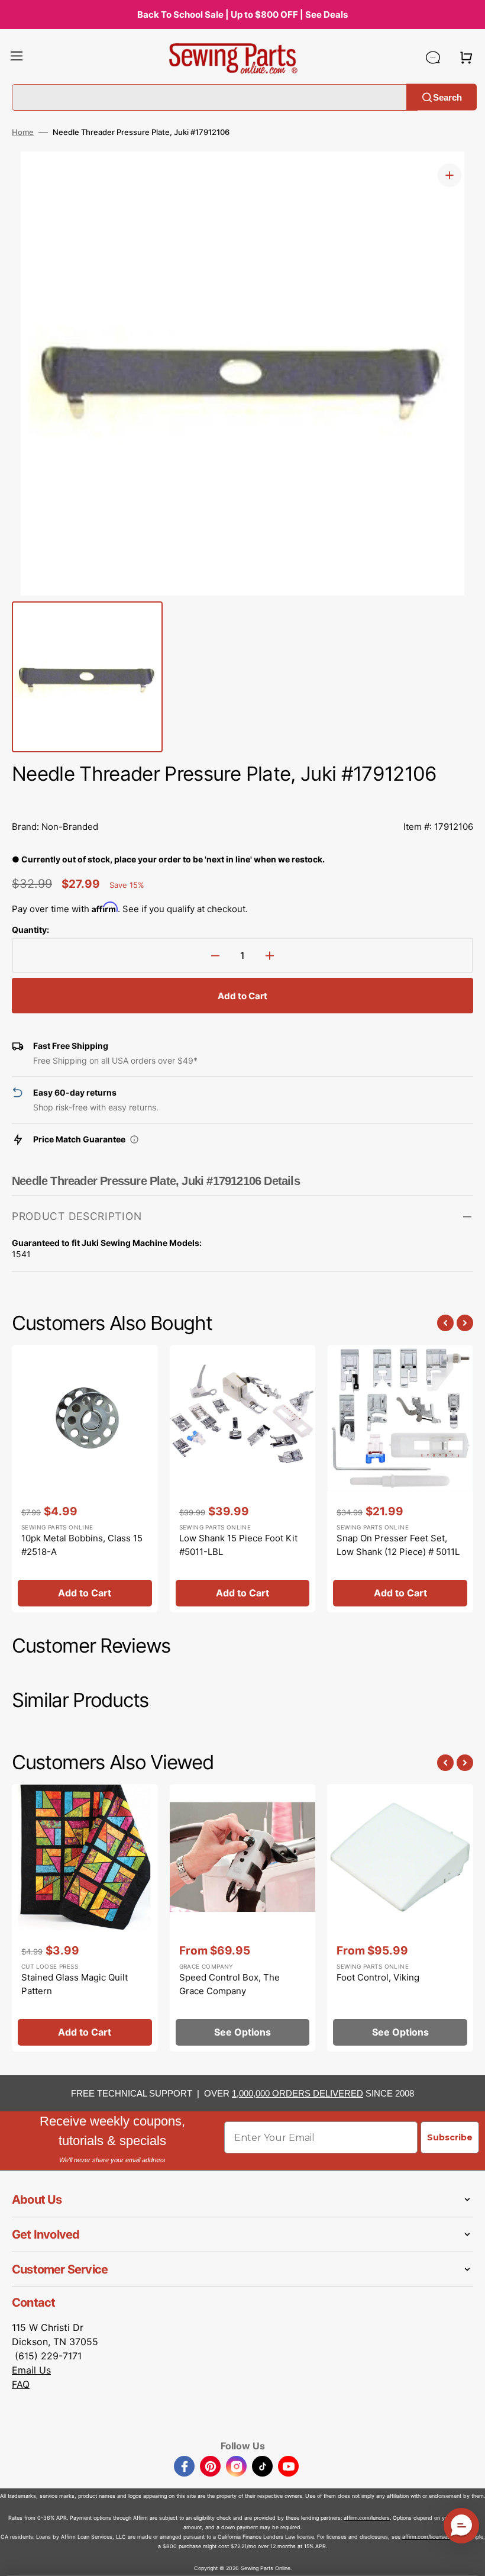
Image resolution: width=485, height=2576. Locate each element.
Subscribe (450, 2137)
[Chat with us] (433, 57)
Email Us (31, 2370)
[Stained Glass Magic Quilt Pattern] (85, 1918)
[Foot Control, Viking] (400, 1918)
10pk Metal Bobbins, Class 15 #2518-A (82, 1545)
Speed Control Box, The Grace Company (229, 1984)
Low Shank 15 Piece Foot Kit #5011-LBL (238, 1545)
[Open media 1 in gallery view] (450, 175)
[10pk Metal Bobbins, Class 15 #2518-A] (85, 1479)
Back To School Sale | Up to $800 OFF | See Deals (242, 15)
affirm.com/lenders (367, 2518)
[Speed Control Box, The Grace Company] (243, 1918)
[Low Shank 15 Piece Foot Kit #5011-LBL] (243, 1479)
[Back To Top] (467, 2558)
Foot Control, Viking (378, 1977)
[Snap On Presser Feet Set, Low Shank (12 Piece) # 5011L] (400, 1479)
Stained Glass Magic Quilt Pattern (75, 1984)
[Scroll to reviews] (242, 800)
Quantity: (30, 930)
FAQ (21, 2384)
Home (23, 132)
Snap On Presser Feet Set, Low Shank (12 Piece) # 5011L (398, 1545)
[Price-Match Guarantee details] (134, 1139)
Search (447, 97)
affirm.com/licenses (426, 2537)
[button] (17, 57)
